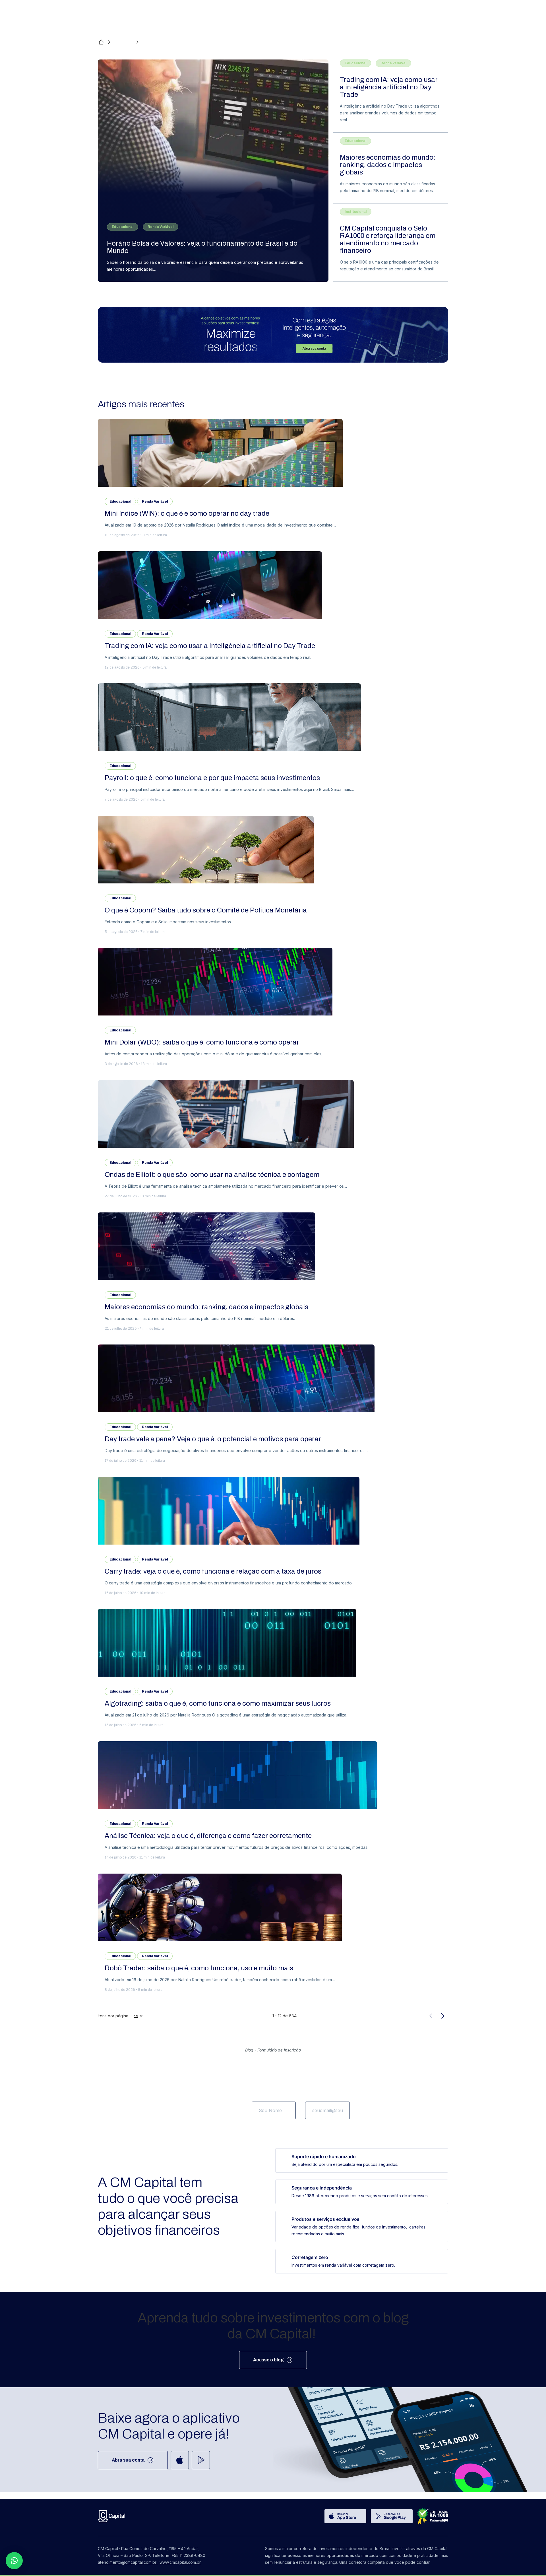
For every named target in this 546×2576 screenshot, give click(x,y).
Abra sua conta (128, 2460)
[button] (14, 2561)
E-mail (312, 2095)
